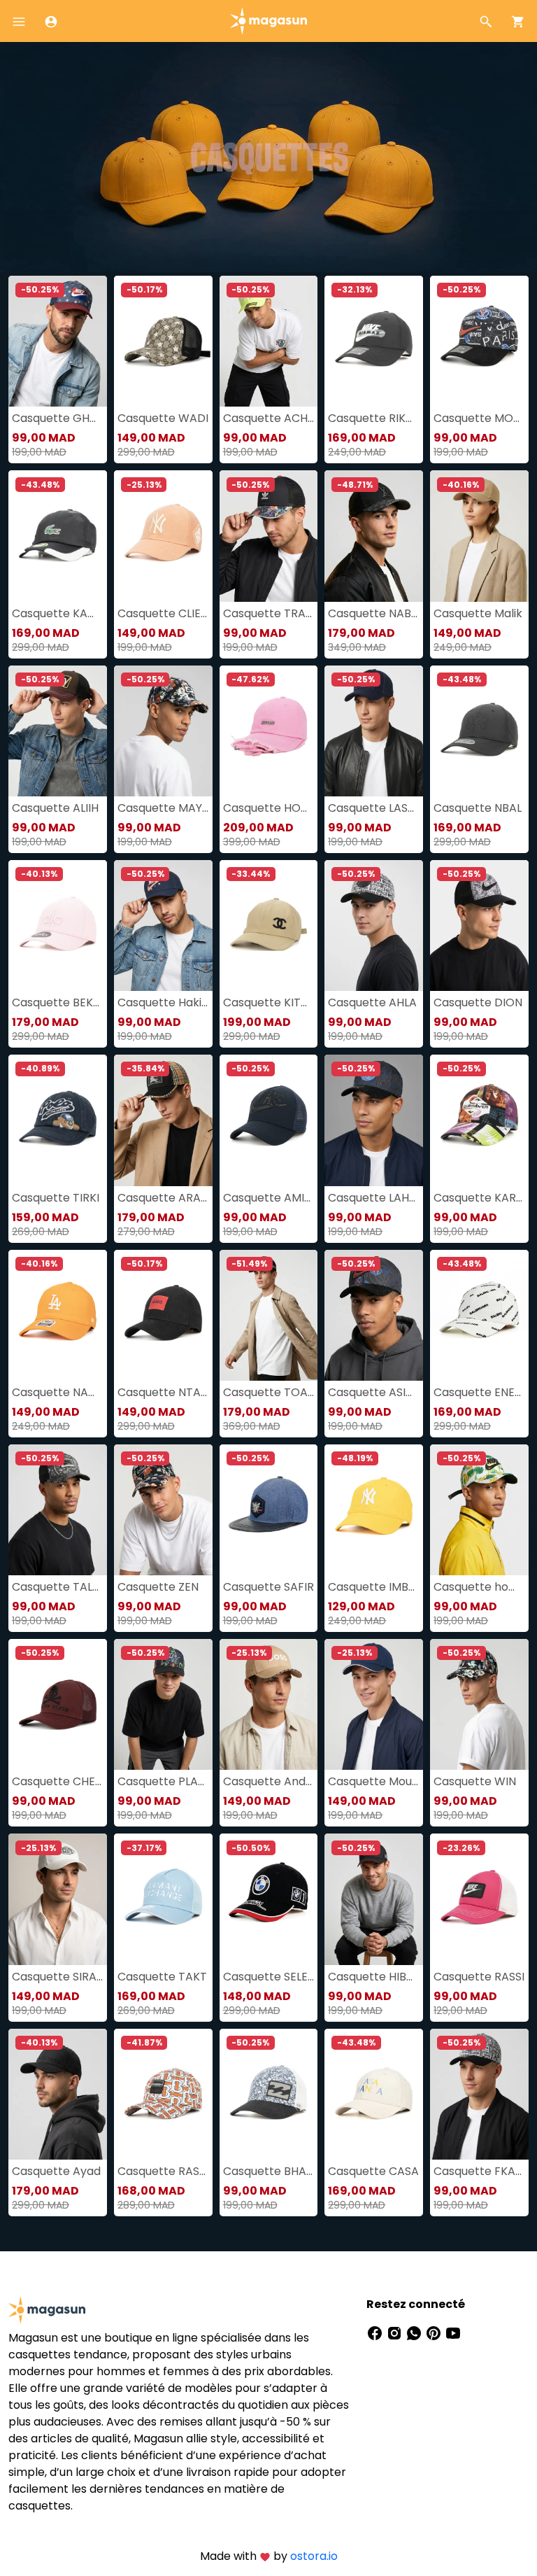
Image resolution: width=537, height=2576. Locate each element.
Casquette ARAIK (163, 1198)
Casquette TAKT (162, 1977)
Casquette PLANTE (163, 1781)
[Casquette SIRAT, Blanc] (58, 1899)
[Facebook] (376, 2332)
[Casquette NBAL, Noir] (479, 731)
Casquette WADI (163, 418)
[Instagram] (396, 2332)
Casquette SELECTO (269, 1977)
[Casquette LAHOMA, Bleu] (374, 1120)
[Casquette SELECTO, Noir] (269, 1899)
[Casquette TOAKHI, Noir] (269, 1315)
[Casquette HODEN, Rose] (269, 731)
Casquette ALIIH (55, 808)
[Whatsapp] (415, 2332)
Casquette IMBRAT (374, 1587)
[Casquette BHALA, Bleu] (269, 2094)
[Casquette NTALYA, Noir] (163, 1315)
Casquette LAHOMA (374, 1198)
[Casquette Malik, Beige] (479, 536)
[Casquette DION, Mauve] (479, 925)
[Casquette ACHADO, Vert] (269, 341)
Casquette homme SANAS (479, 1587)
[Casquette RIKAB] (374, 341)
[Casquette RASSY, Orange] (163, 2094)
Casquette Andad (269, 1781)
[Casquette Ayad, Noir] (58, 2094)
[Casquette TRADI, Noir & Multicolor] (269, 536)
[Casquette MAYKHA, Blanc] (163, 731)
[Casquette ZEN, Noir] (163, 1510)
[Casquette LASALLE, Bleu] (374, 731)
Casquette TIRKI (56, 1198)
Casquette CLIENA (163, 613)
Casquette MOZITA (479, 418)
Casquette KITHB (269, 1002)
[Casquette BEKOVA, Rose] (58, 925)
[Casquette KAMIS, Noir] (58, 536)
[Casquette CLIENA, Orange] (163, 536)
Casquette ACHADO (269, 418)
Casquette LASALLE (374, 808)
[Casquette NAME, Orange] (58, 1315)
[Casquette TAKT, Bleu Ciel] (163, 1899)
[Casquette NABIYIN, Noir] (374, 536)
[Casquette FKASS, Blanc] (479, 2094)
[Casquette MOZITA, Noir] (479, 341)
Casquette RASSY (163, 2171)
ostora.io (314, 2556)
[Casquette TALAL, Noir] (58, 1510)
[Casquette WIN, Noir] (479, 1704)
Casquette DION (478, 1002)
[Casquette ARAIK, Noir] (163, 1120)
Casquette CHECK (58, 1781)
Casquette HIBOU (374, 1977)
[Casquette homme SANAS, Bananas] (479, 1510)
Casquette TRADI (269, 613)
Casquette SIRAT (58, 1977)
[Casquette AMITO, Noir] (269, 1120)
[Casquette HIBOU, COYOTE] (374, 1899)
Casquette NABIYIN (374, 613)
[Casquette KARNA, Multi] (479, 1120)
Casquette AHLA (372, 1002)
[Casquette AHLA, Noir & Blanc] (374, 925)
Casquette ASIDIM (374, 1392)
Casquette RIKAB (374, 418)
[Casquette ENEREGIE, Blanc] (479, 1315)
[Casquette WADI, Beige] (163, 341)
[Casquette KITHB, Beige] (269, 925)
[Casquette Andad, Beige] (269, 1704)
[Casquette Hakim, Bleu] (163, 925)
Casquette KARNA (479, 1198)
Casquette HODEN (269, 808)
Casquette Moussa (374, 1781)
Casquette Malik (478, 613)
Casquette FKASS (479, 2171)
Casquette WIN (475, 1781)
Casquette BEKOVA (58, 1002)
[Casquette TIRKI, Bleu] (58, 1120)
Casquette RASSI (479, 1977)
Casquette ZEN (158, 1587)
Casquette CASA (373, 2171)
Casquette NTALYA (163, 1392)
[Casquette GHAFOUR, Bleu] (58, 341)
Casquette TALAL (58, 1587)
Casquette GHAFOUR (58, 418)
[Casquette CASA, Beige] (374, 2094)
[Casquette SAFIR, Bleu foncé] (269, 1510)
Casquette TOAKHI (269, 1392)
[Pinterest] (435, 2332)
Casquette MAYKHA (163, 808)
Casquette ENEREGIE (479, 1392)
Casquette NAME (58, 1392)
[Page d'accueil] (268, 20)
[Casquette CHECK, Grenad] (58, 1704)
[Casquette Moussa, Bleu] (374, 1704)
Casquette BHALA (269, 2171)
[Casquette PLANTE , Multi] (163, 1704)
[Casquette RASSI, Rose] (479, 1899)
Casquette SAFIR (268, 1587)
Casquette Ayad (56, 2171)
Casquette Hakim (163, 1002)
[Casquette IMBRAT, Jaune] (374, 1510)
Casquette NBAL (478, 808)
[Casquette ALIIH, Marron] (58, 731)
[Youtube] (453, 2332)
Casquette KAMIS (58, 613)
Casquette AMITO (269, 1198)
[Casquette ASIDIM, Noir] (374, 1315)
